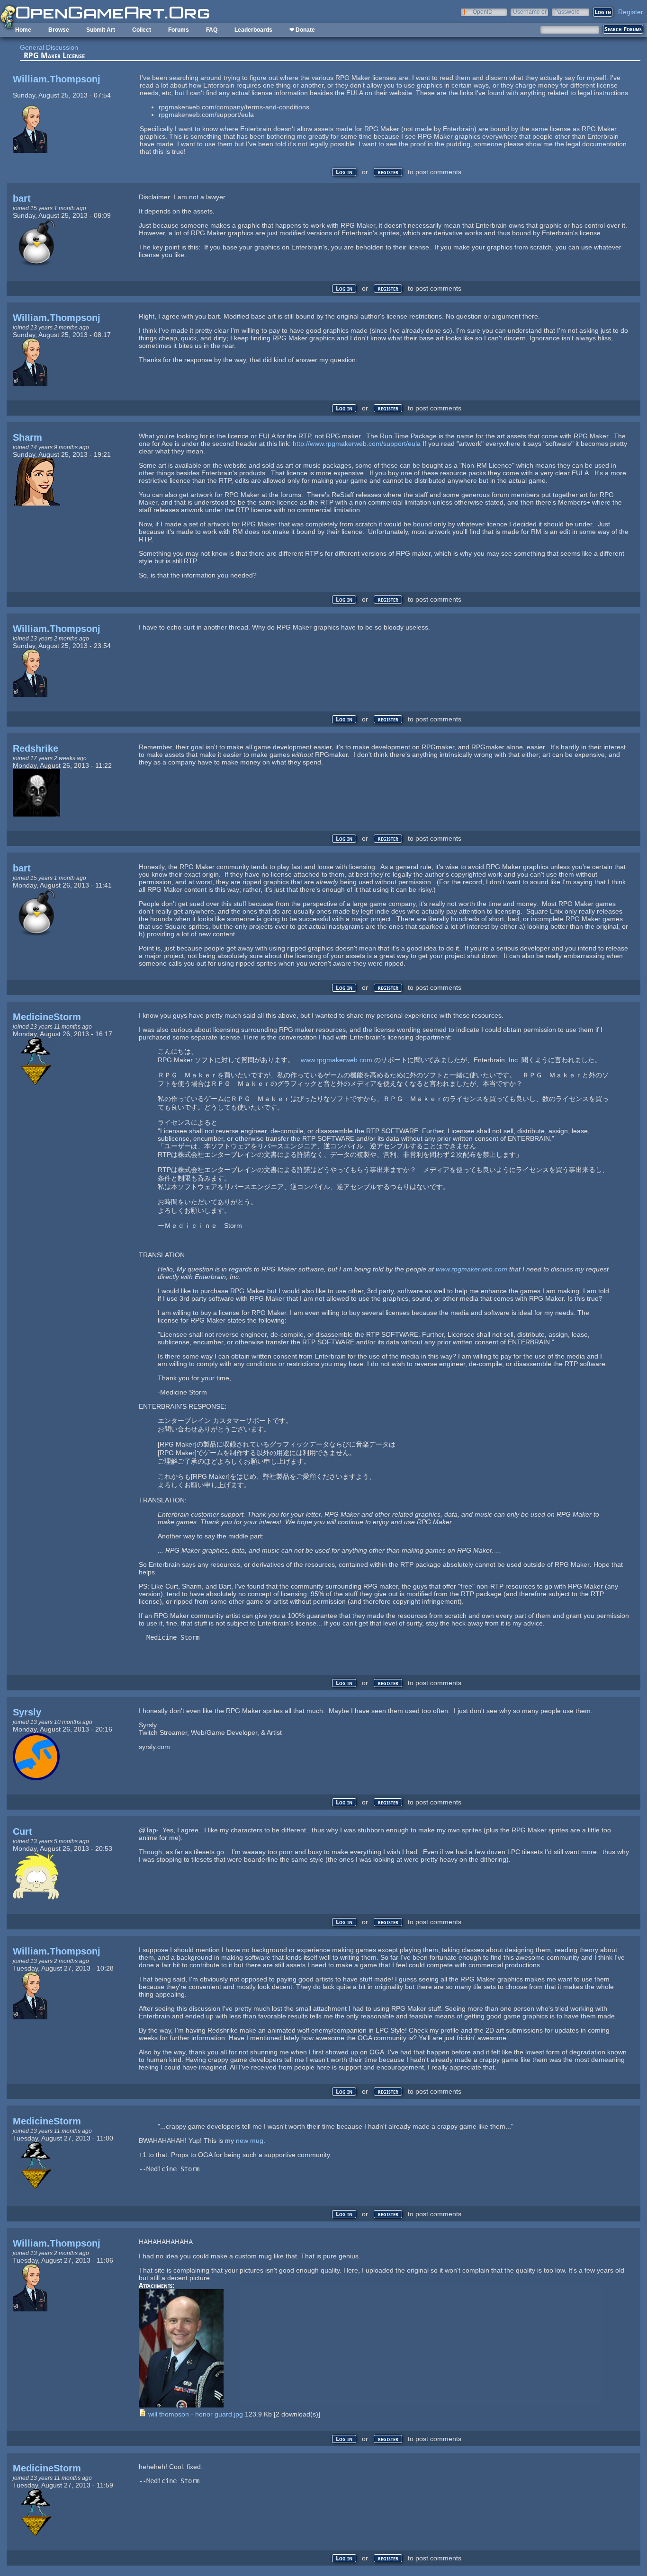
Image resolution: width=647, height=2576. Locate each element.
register (388, 172)
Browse (59, 30)
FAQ (212, 30)
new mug (250, 2141)
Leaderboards (253, 30)
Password (567, 12)
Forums (179, 30)
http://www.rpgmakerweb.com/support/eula (357, 444)
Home (23, 30)
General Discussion (49, 47)
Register (631, 12)
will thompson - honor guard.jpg (196, 2414)
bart (22, 198)
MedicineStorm (47, 1017)
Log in (344, 172)
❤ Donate (302, 30)
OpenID (483, 12)
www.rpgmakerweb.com (337, 1060)
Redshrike (36, 748)
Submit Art (101, 30)
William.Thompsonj (57, 79)
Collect (142, 30)
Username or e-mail (530, 12)
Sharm (27, 437)
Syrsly (27, 1712)
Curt (22, 1831)
